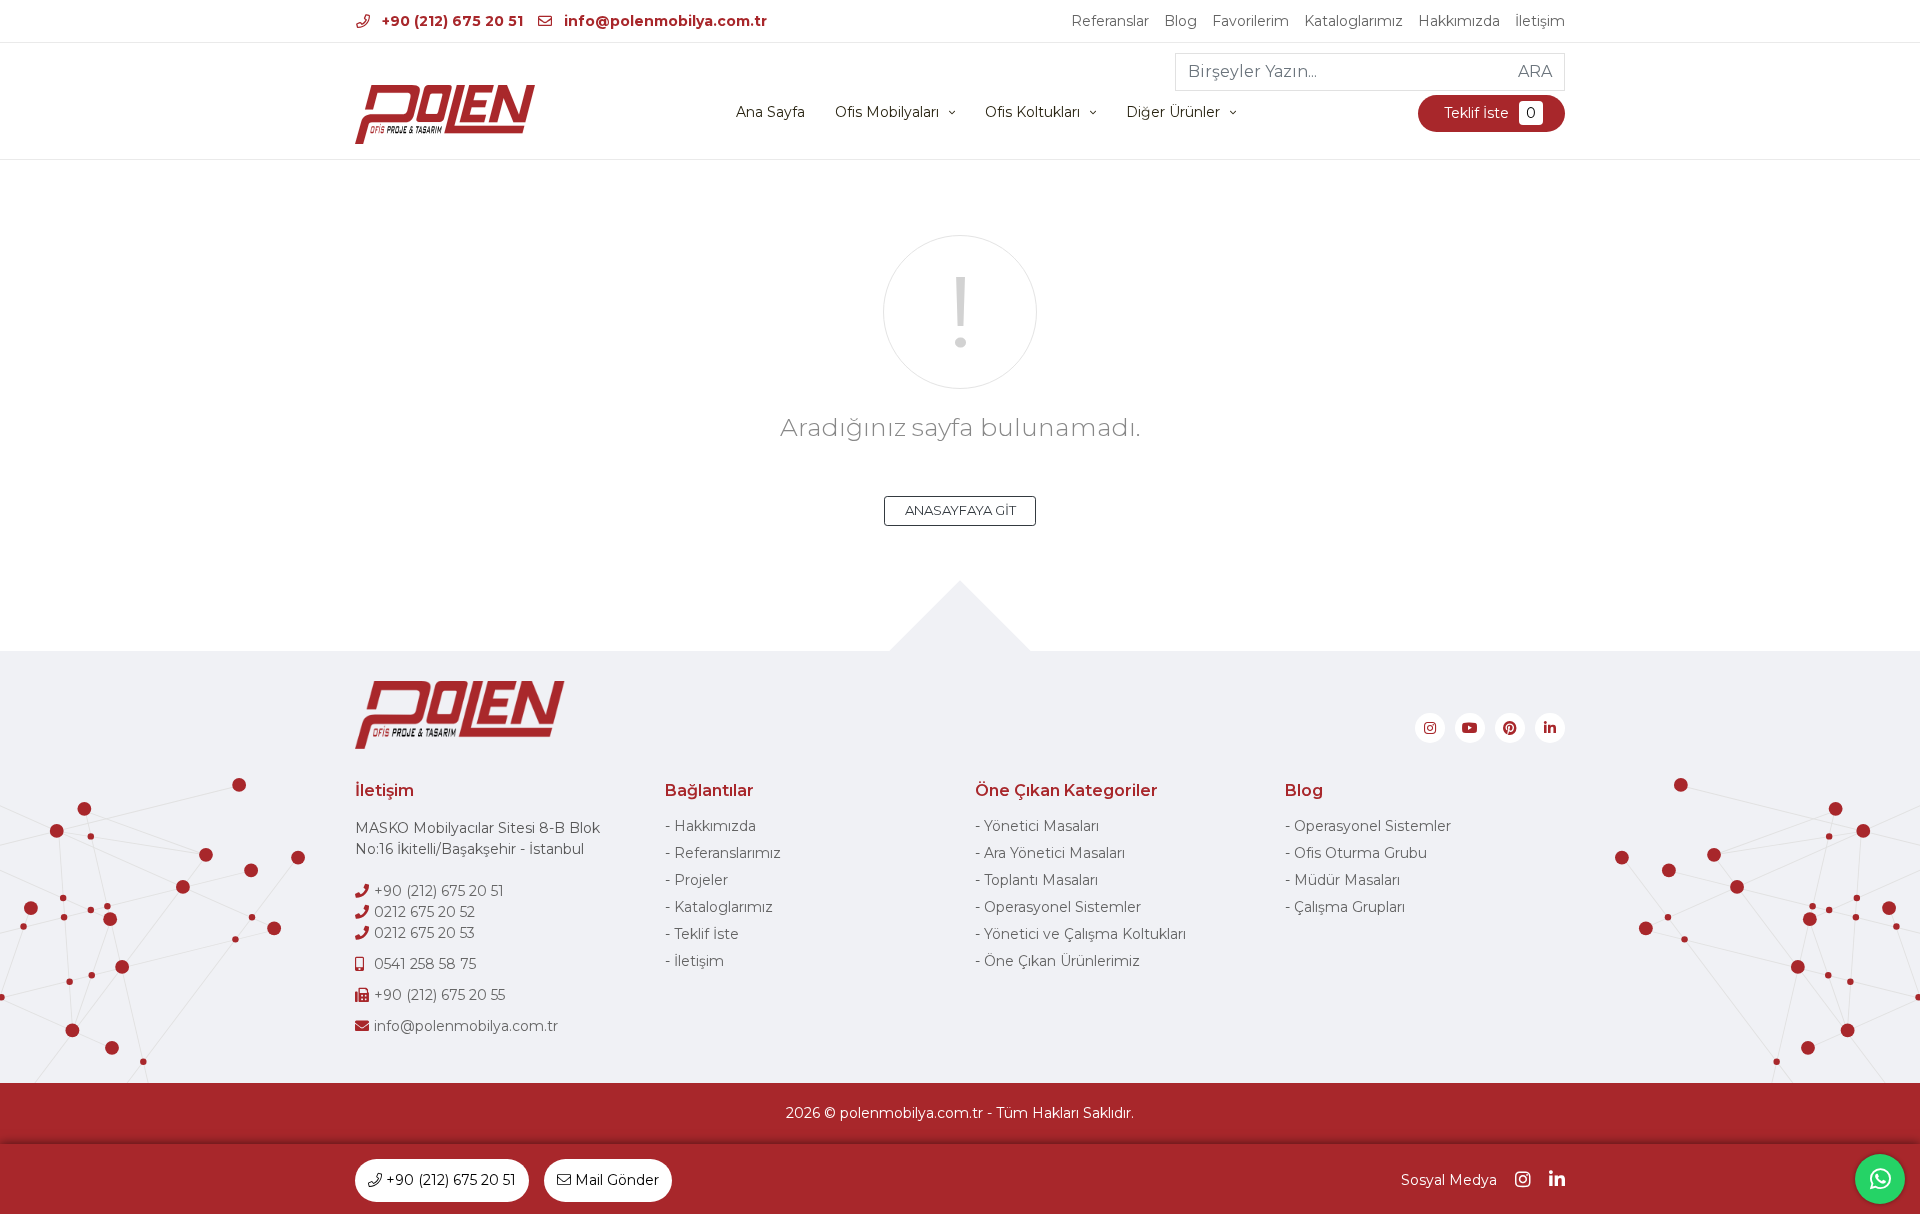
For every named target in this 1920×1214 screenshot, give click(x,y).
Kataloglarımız (1353, 21)
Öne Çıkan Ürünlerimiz (1062, 961)
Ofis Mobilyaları (887, 112)
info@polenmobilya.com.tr (663, 21)
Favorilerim (1250, 21)
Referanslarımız (727, 853)
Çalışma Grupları (1349, 907)
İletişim (1540, 21)
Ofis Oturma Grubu (1360, 853)
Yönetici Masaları (1041, 826)
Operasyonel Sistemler (1062, 907)
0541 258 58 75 (425, 964)
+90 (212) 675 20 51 (450, 21)
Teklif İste (1488, 113)
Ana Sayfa (770, 112)
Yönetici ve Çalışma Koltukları (1085, 934)
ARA (1535, 71)
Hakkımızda (1459, 21)
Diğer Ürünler (1173, 112)
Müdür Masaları (1347, 880)
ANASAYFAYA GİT (960, 510)
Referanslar (1110, 21)
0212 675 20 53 (424, 933)
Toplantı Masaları (1041, 880)
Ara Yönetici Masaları (1054, 853)
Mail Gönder (615, 1180)
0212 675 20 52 (424, 912)
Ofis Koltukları (1032, 112)
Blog (1180, 21)
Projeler (701, 880)
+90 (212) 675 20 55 (439, 995)
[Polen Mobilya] (445, 114)
